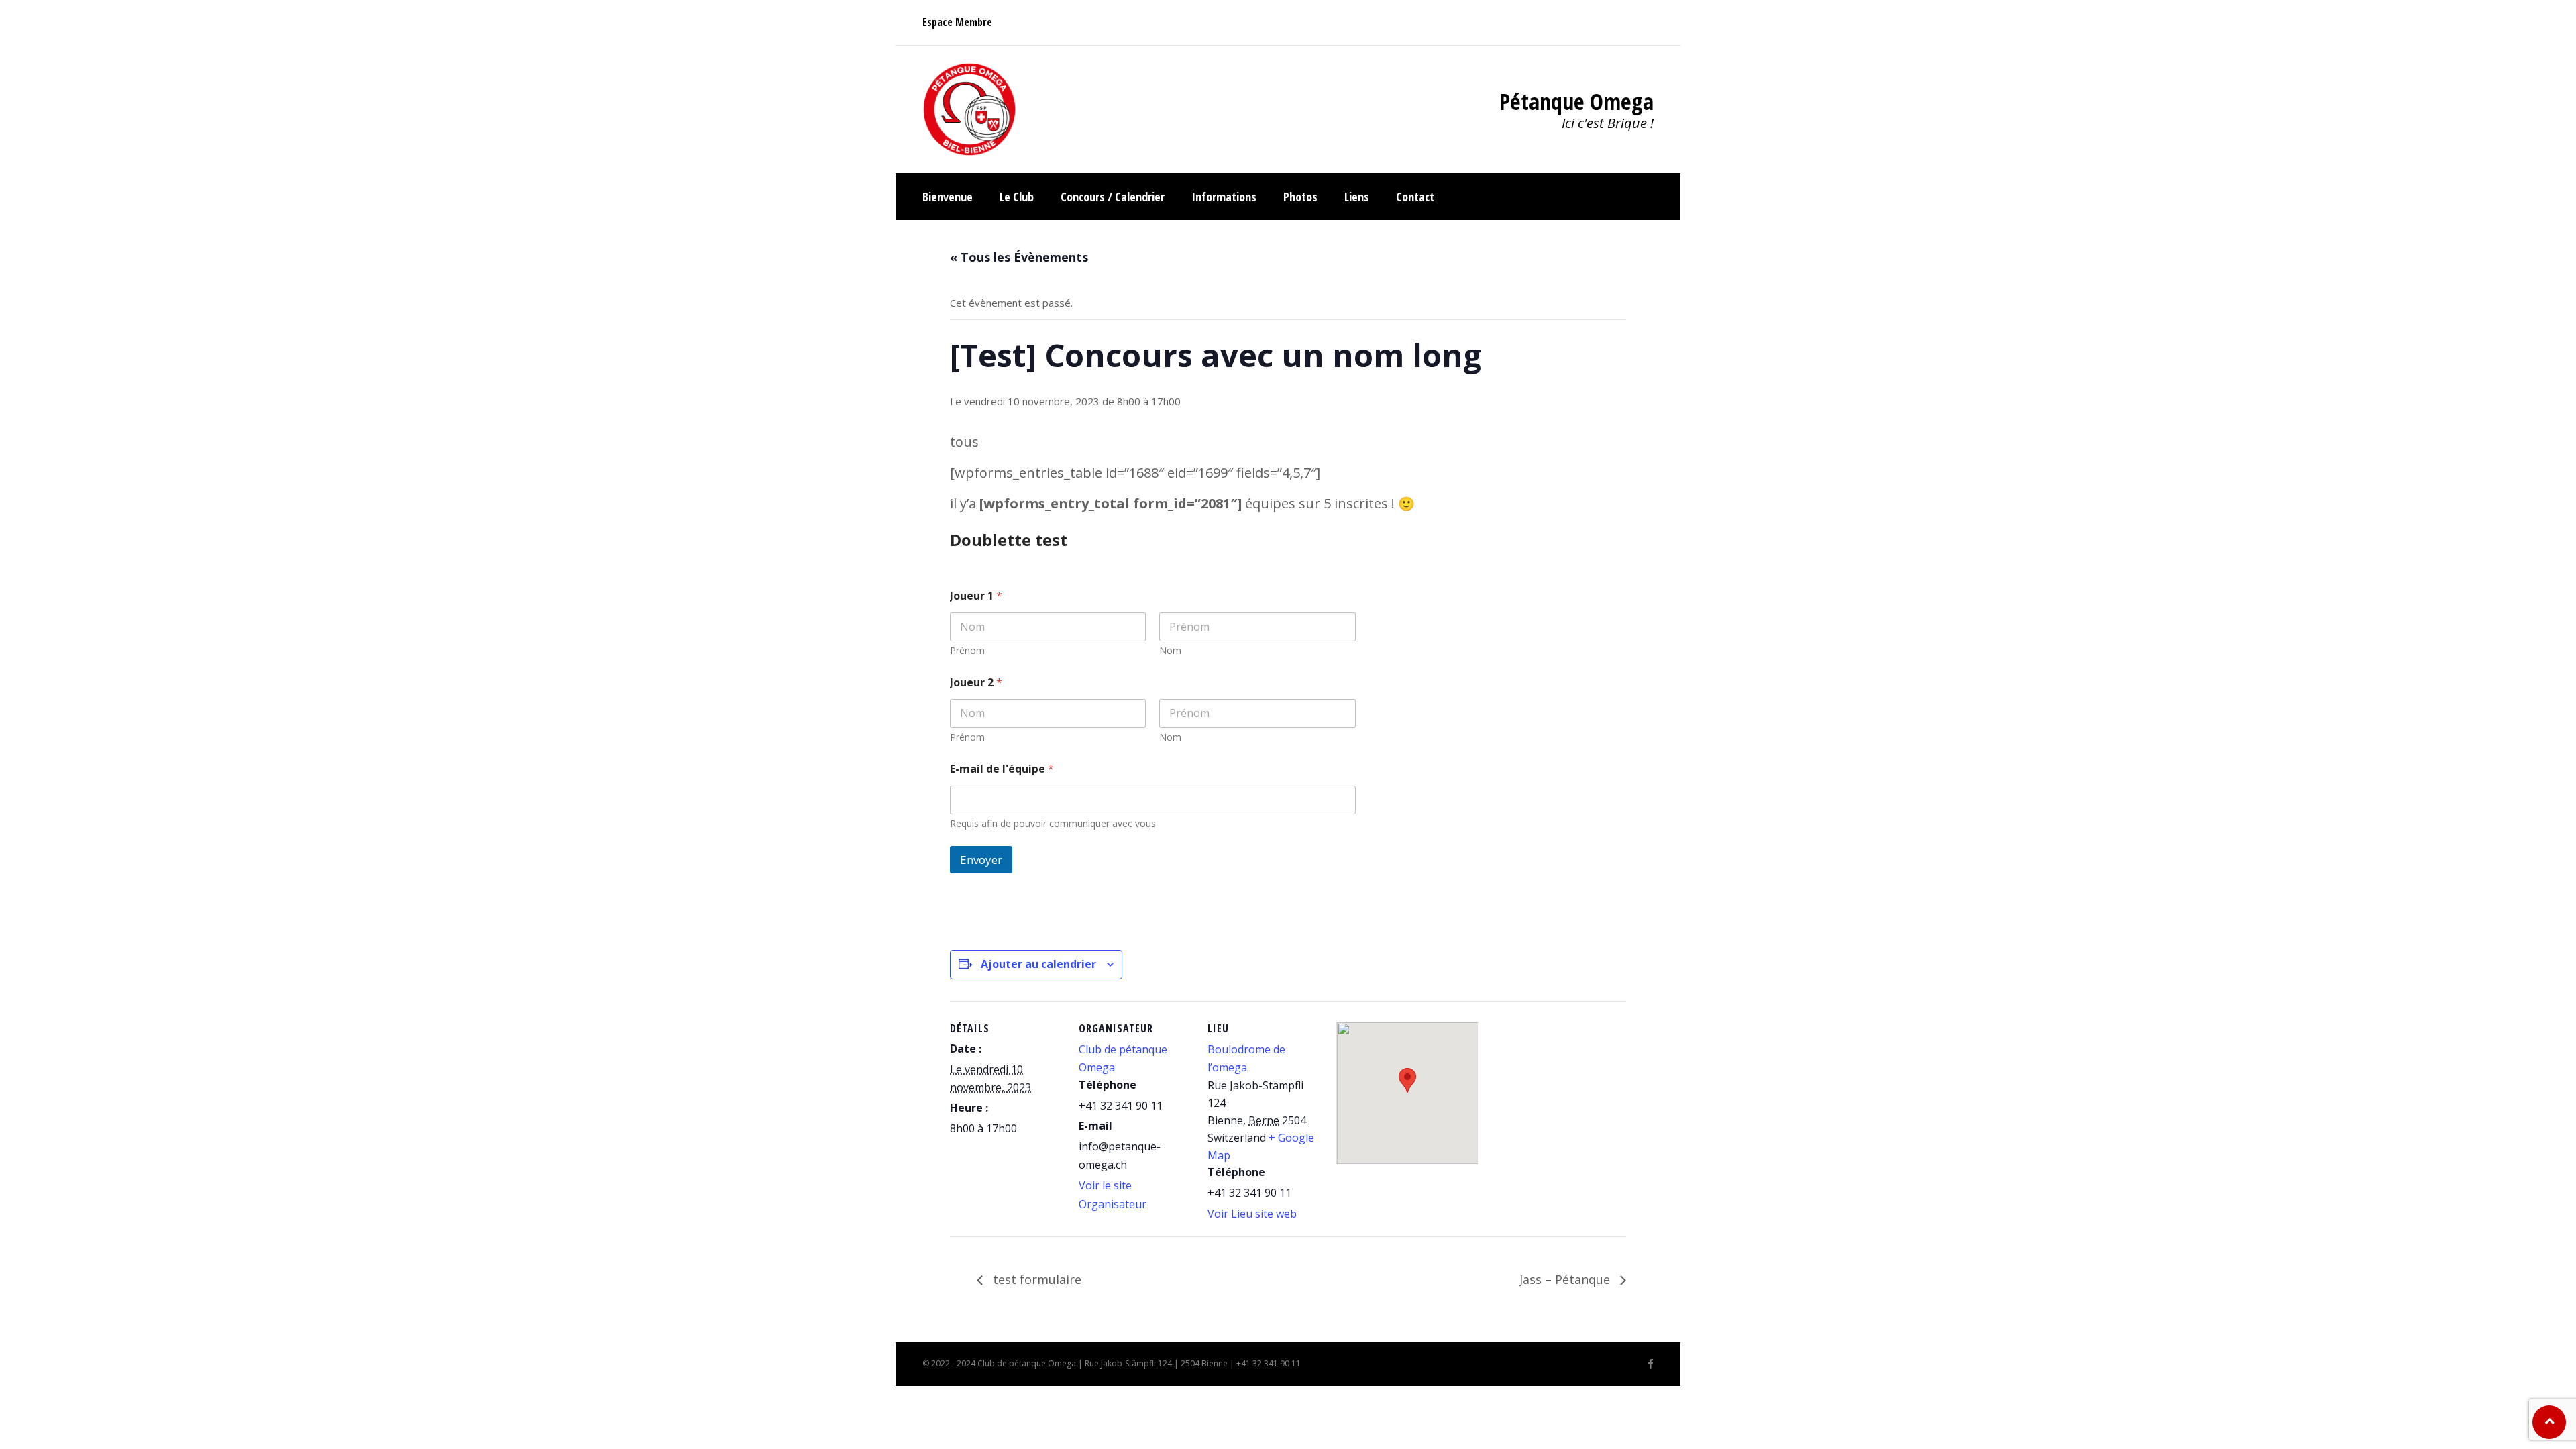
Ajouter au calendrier (1038, 964)
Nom (1170, 650)
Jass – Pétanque (1566, 1279)
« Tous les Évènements (1019, 257)
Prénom (967, 650)
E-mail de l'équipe (1002, 769)
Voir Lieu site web (1252, 1214)
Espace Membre (957, 22)
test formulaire (1035, 1279)
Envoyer (981, 860)
